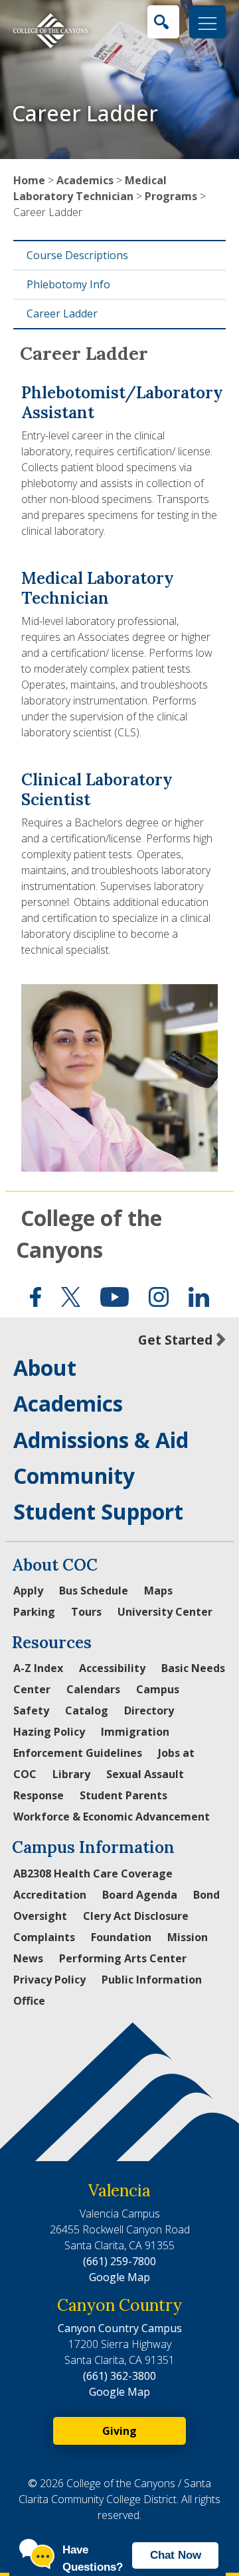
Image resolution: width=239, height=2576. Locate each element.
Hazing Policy (49, 1732)
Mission (188, 1937)
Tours (86, 1612)
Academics (85, 180)
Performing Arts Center (123, 1958)
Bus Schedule (94, 1591)
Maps (158, 1591)
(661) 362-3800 (119, 2376)
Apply (28, 1591)
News (28, 1958)
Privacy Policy (49, 1980)
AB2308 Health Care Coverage (93, 1874)
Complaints (44, 1937)
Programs (171, 196)
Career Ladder (62, 313)
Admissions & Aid (101, 1440)
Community (74, 1476)
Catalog (87, 1710)
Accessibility (112, 1668)
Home (29, 180)
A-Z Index (38, 1668)
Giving (119, 2431)
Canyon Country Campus (120, 2328)
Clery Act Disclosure (136, 1916)
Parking (34, 1612)
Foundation (121, 1937)
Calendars (93, 1689)
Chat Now (176, 2555)
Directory (149, 1710)
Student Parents (123, 1795)
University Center (165, 1612)
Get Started (175, 1340)
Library (71, 1774)
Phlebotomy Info (68, 284)
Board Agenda (140, 1895)
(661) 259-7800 (119, 2261)
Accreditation (50, 1895)
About (45, 1368)
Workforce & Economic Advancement (112, 1817)
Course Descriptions (77, 255)
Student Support (98, 1511)
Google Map (119, 2277)
